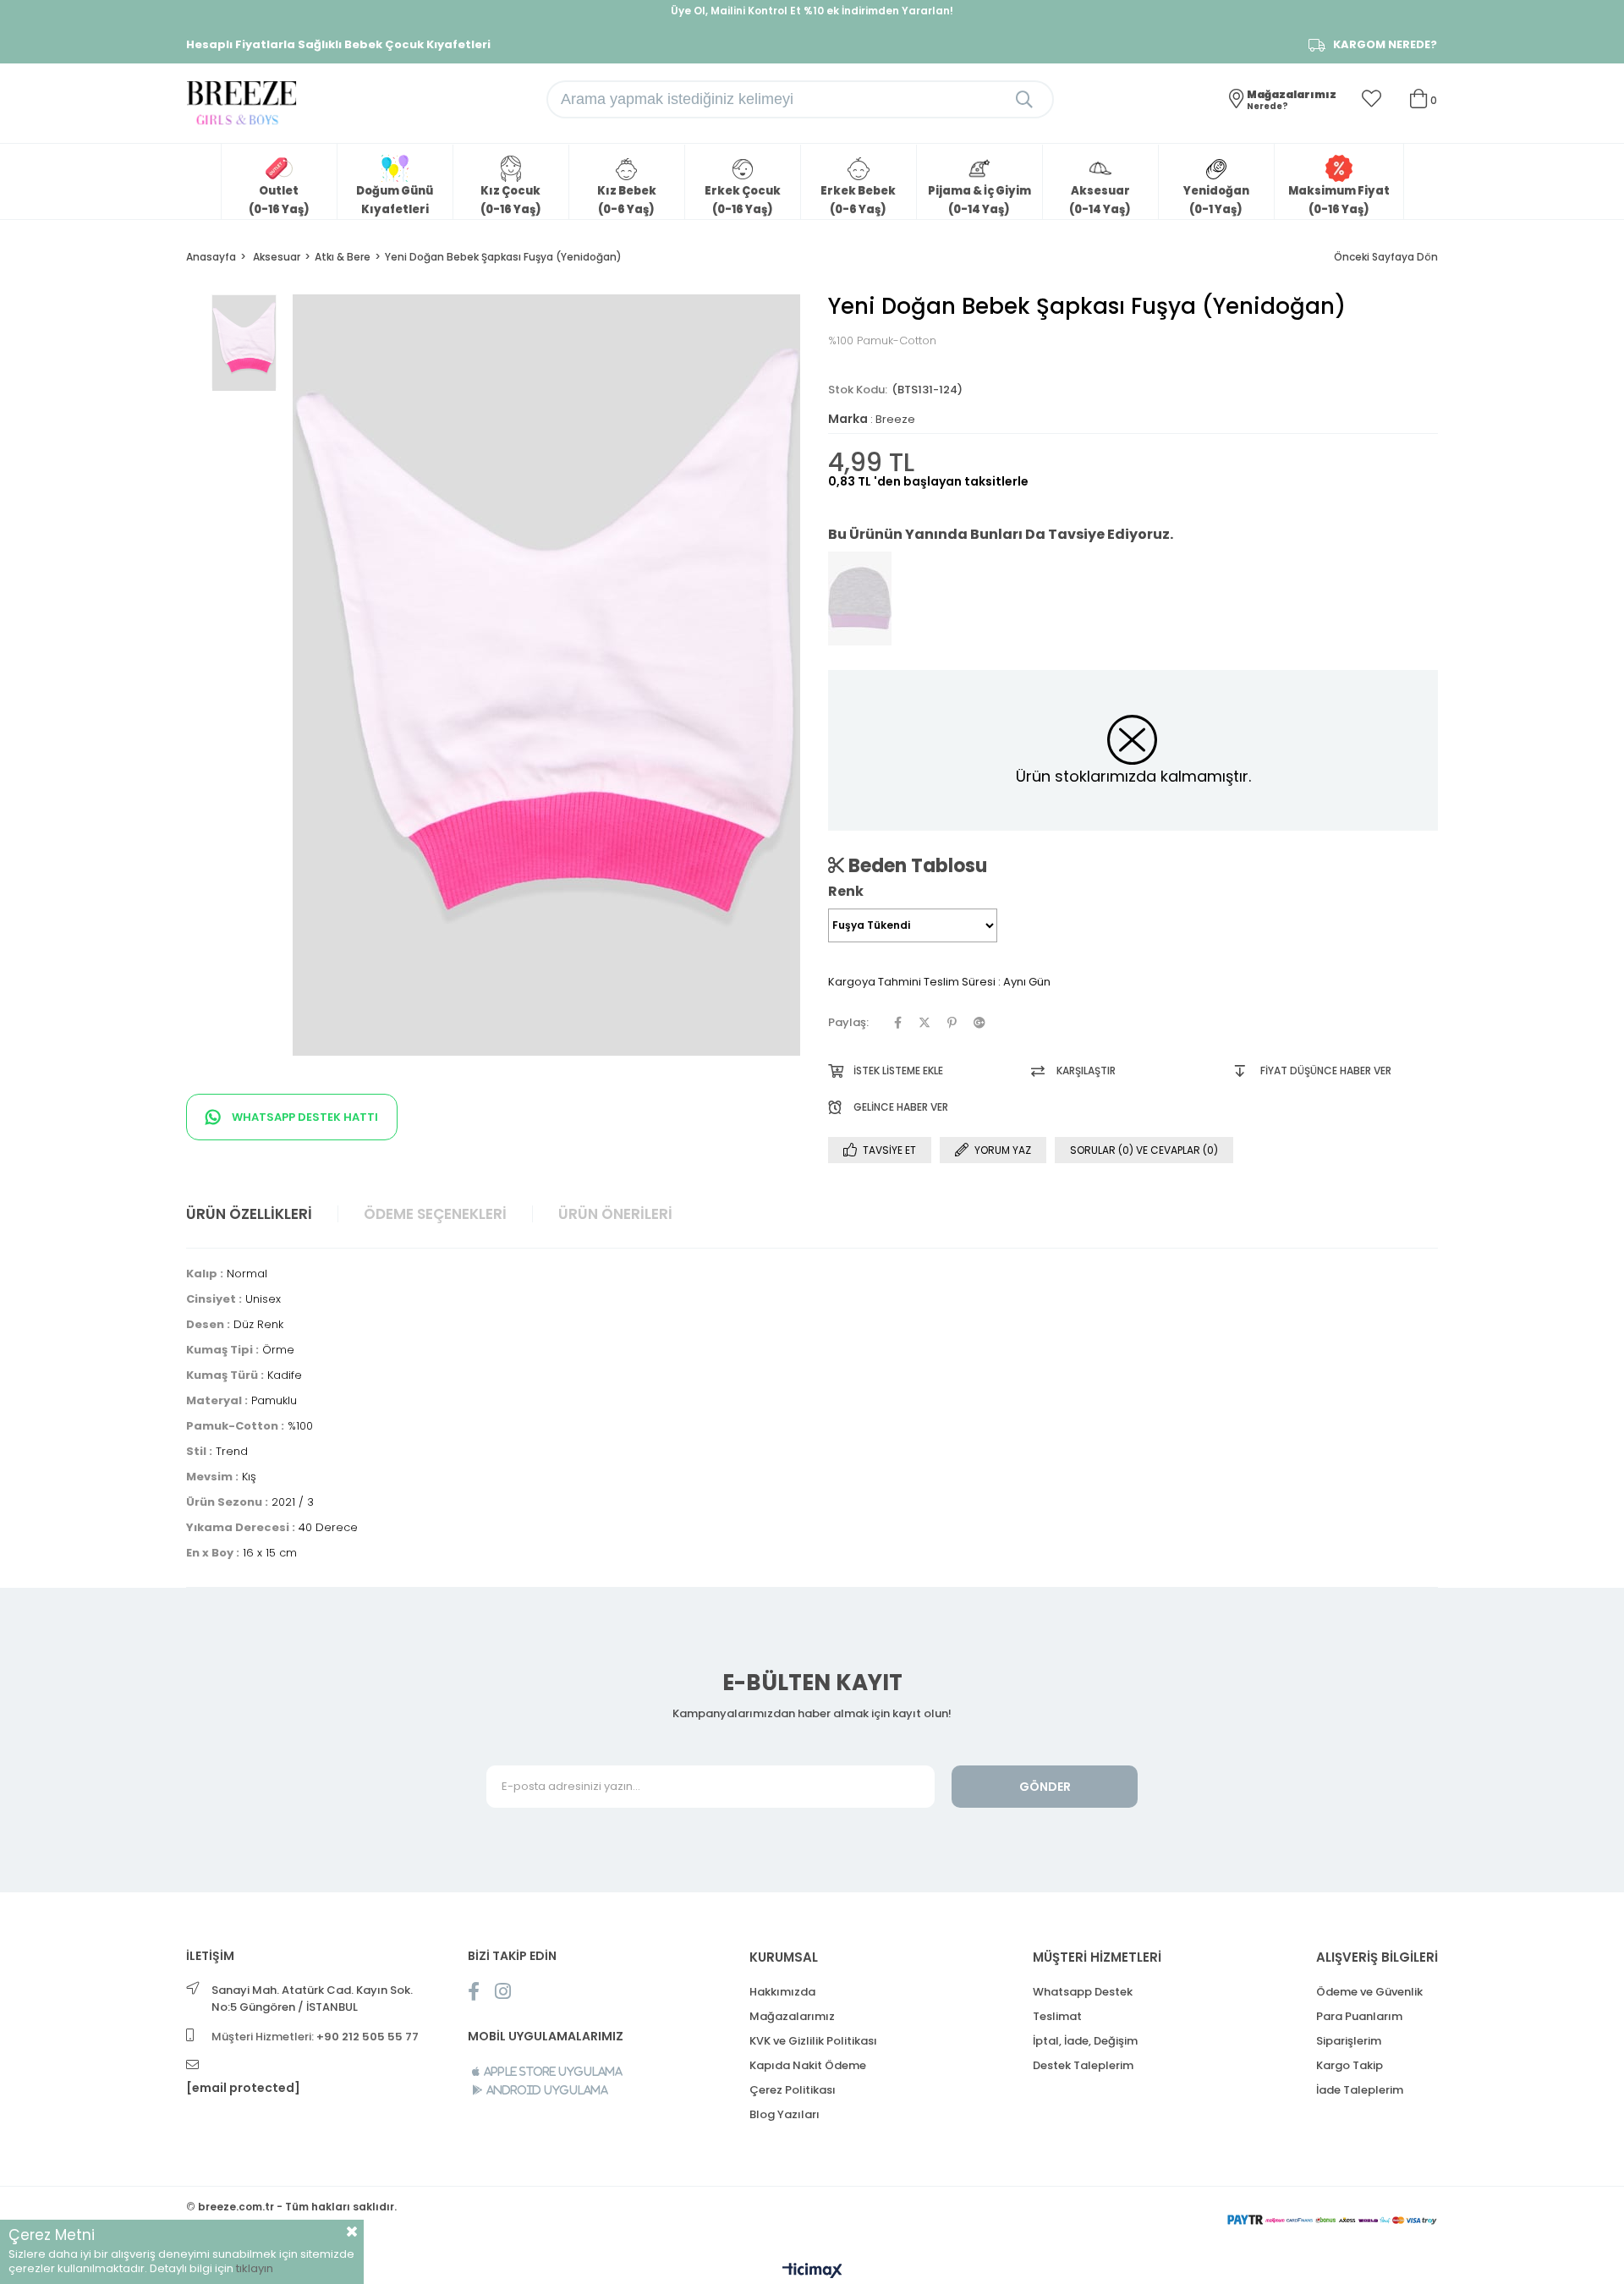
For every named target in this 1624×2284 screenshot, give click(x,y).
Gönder (1045, 1787)
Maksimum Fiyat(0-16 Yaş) (1339, 200)
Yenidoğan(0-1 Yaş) (1216, 200)
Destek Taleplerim (1083, 2065)
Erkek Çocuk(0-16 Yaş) (743, 200)
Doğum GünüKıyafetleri (395, 200)
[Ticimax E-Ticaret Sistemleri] (812, 2272)
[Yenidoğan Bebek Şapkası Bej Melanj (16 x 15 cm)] (860, 599)
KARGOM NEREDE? (1385, 45)
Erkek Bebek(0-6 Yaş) (858, 200)
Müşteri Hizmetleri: (315, 2037)
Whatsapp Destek (1083, 1992)
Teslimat (1057, 2016)
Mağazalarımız (792, 2016)
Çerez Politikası (793, 2090)
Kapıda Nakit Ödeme (808, 2065)
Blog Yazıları (785, 2114)
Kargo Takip (1350, 2065)
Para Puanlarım (1359, 2016)
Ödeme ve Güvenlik (1369, 1992)
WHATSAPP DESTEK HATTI (304, 1117)
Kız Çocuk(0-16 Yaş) (511, 200)
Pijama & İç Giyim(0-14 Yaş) (979, 200)
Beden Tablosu (916, 865)
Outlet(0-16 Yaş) (279, 200)
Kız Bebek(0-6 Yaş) (627, 200)
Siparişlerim (1349, 2041)
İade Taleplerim (1360, 2090)
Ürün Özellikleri (249, 1214)
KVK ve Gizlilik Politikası (813, 2041)
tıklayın (255, 2268)
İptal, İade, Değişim (1085, 2041)
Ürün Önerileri (615, 1214)
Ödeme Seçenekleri (435, 1214)
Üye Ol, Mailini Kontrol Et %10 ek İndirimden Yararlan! (812, 11)
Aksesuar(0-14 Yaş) (1100, 200)
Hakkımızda (782, 1992)
